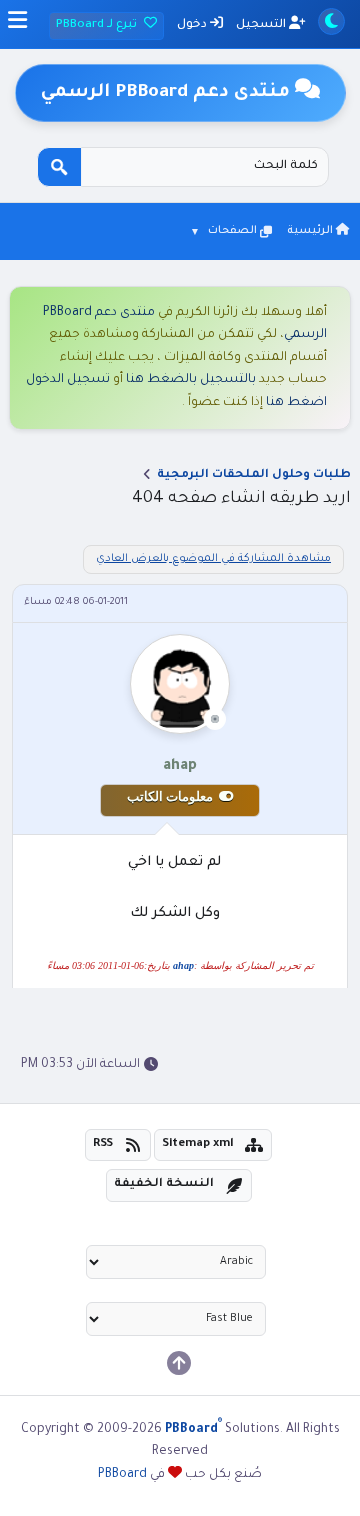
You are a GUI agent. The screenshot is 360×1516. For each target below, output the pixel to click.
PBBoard (122, 1475)
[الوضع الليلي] (331, 21)
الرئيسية (311, 231)
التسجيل (262, 25)
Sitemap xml (198, 1144)
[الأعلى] (179, 1363)
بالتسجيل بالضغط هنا (191, 380)
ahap (183, 965)
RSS (103, 1144)
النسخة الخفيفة (164, 1184)
